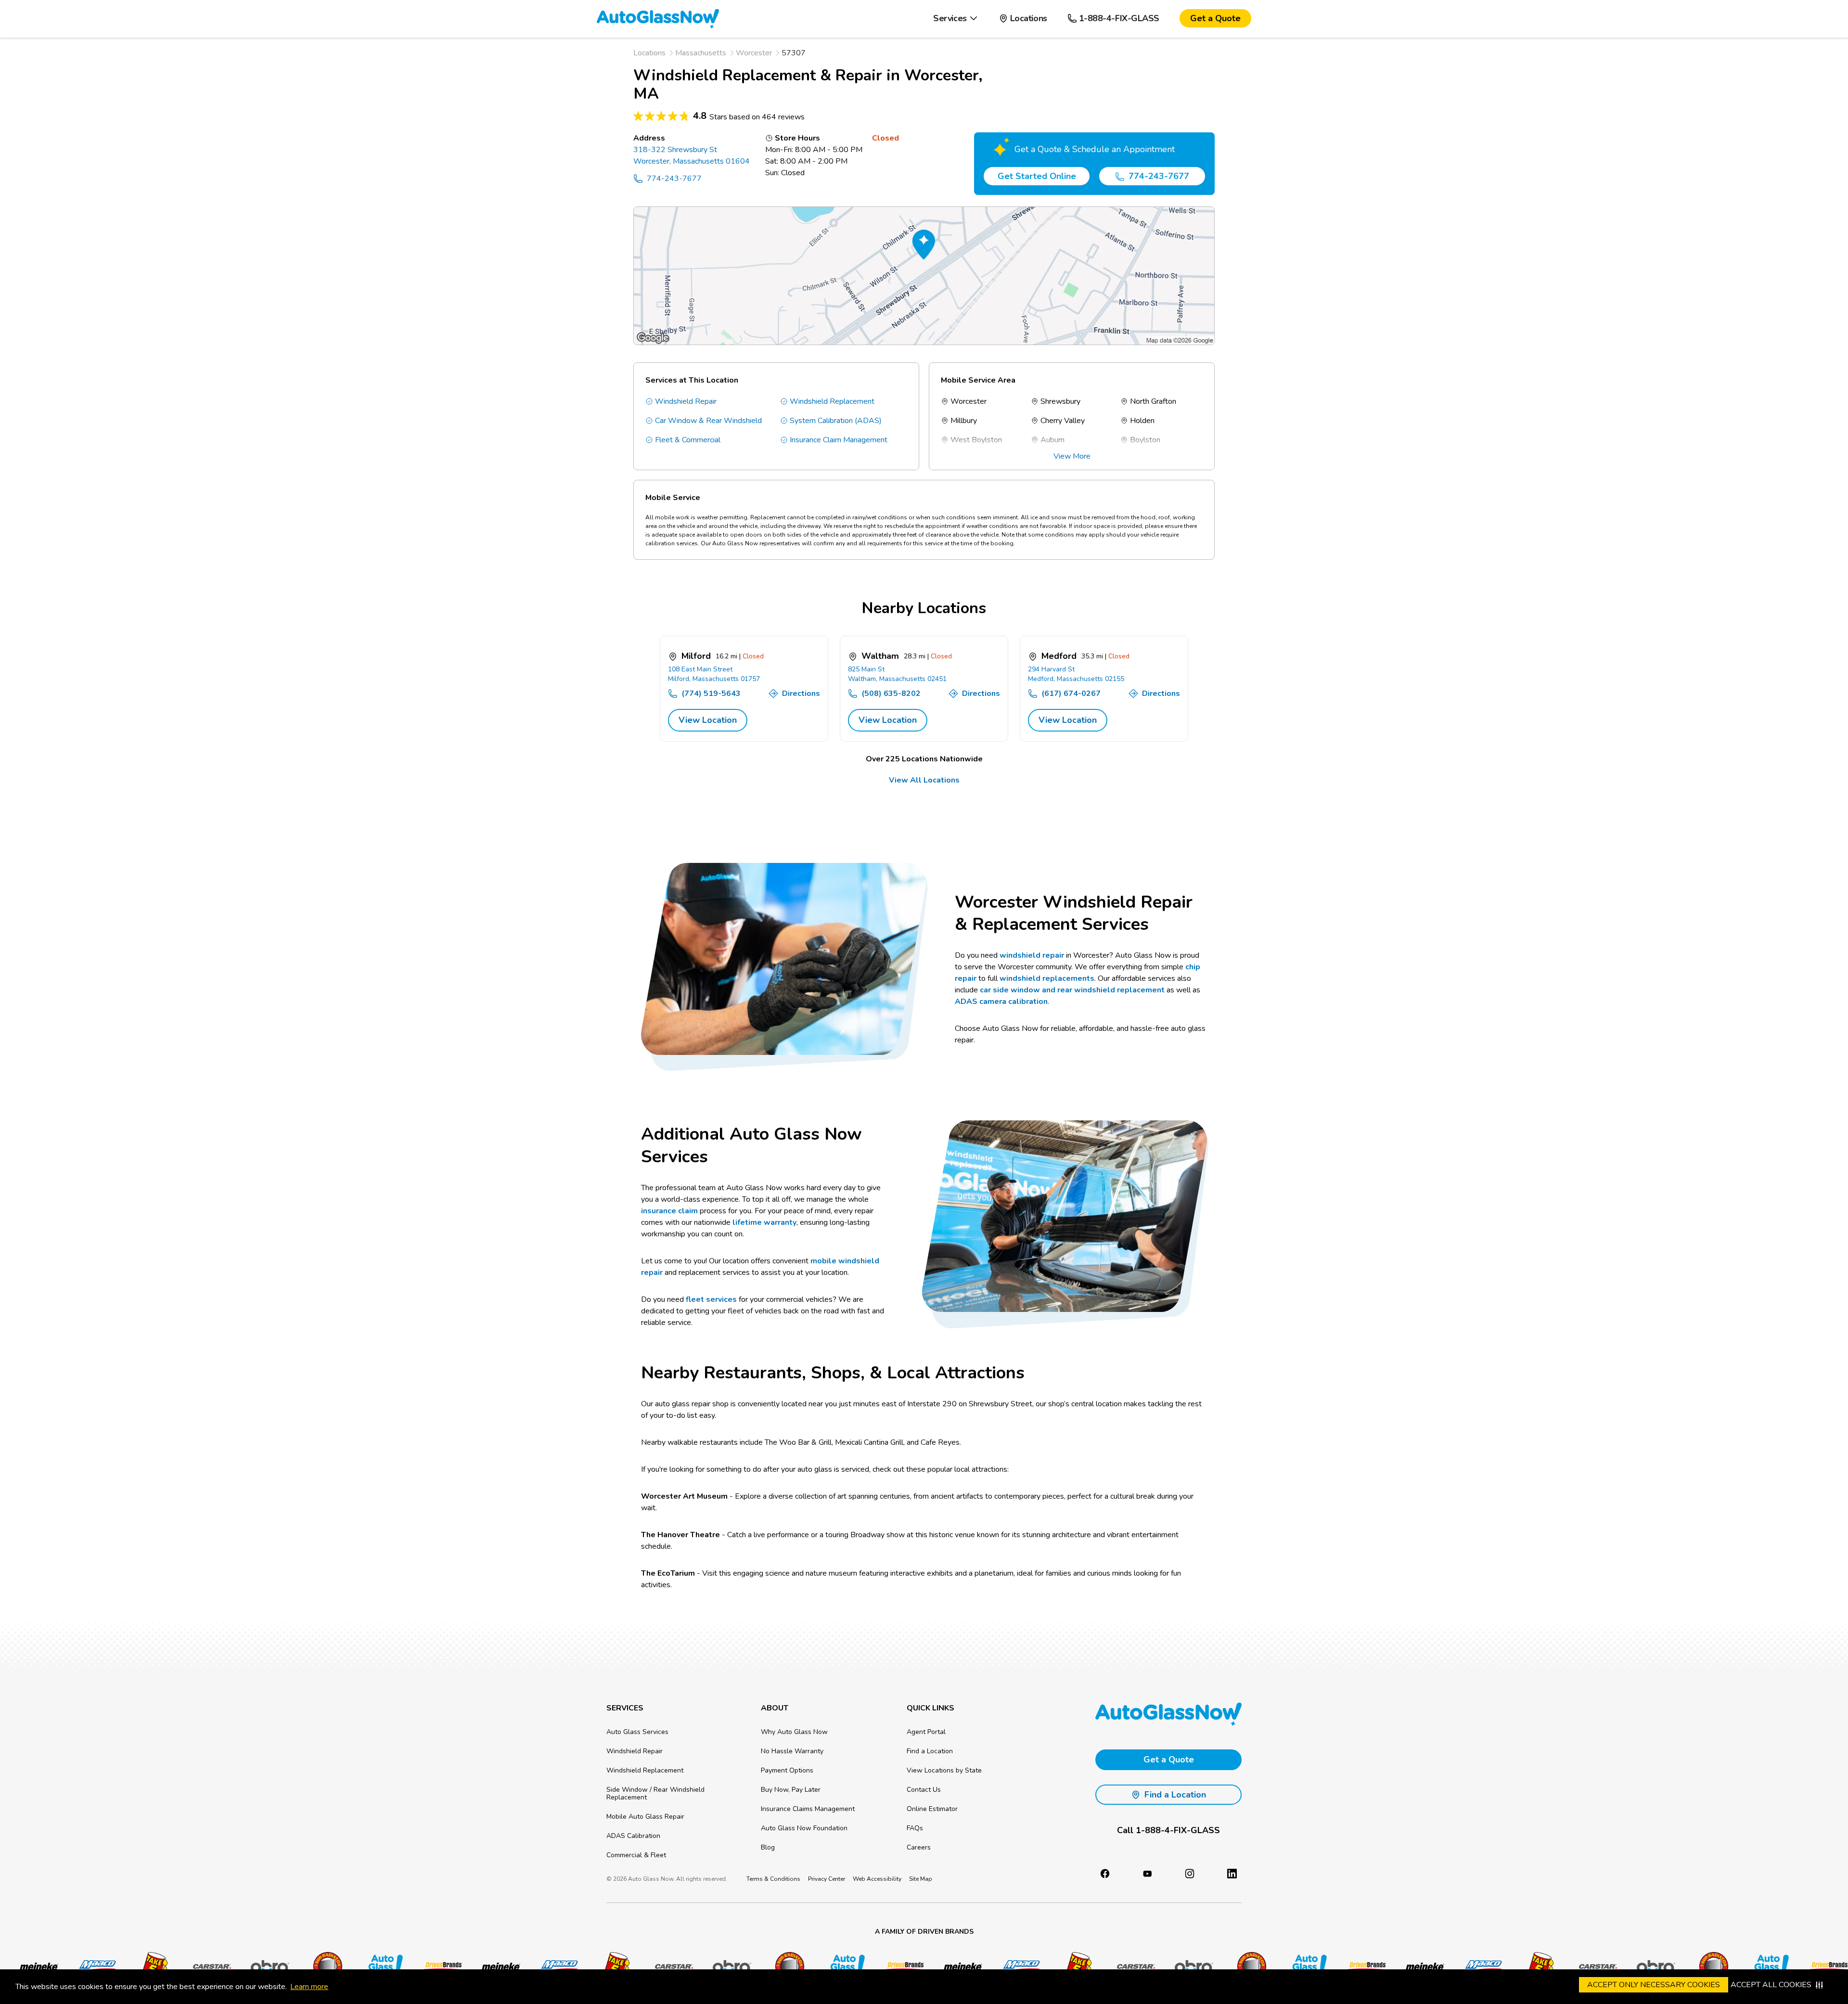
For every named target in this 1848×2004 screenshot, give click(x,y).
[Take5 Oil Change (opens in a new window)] (150, 1966)
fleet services (711, 1299)
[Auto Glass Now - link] (658, 18)
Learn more (309, 1987)
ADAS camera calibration (1001, 1002)
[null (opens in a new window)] (1232, 1874)
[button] (956, 19)
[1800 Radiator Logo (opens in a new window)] (323, 1966)
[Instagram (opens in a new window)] (1190, 1874)
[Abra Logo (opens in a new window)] (265, 1966)
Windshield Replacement (832, 401)
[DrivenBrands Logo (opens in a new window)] (438, 1966)
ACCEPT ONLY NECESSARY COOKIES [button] (1654, 1985)
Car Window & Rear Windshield (708, 421)
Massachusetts (701, 53)
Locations (649, 53)
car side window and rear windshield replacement (1072, 990)
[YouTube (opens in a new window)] (1147, 1874)
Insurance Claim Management (839, 440)
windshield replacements (1047, 978)
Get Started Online (1037, 176)
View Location (708, 720)
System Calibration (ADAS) (836, 421)
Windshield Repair (686, 401)
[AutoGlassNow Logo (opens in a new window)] (381, 1966)
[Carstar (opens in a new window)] (207, 1966)
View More (1072, 456)
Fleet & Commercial (688, 440)
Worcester (754, 53)
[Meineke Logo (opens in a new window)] (34, 1966)
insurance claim (669, 1211)
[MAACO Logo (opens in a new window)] (92, 1966)
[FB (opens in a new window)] (1105, 1874)
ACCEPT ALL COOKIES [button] (1771, 1985)
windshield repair (1032, 955)
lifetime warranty (764, 1222)
